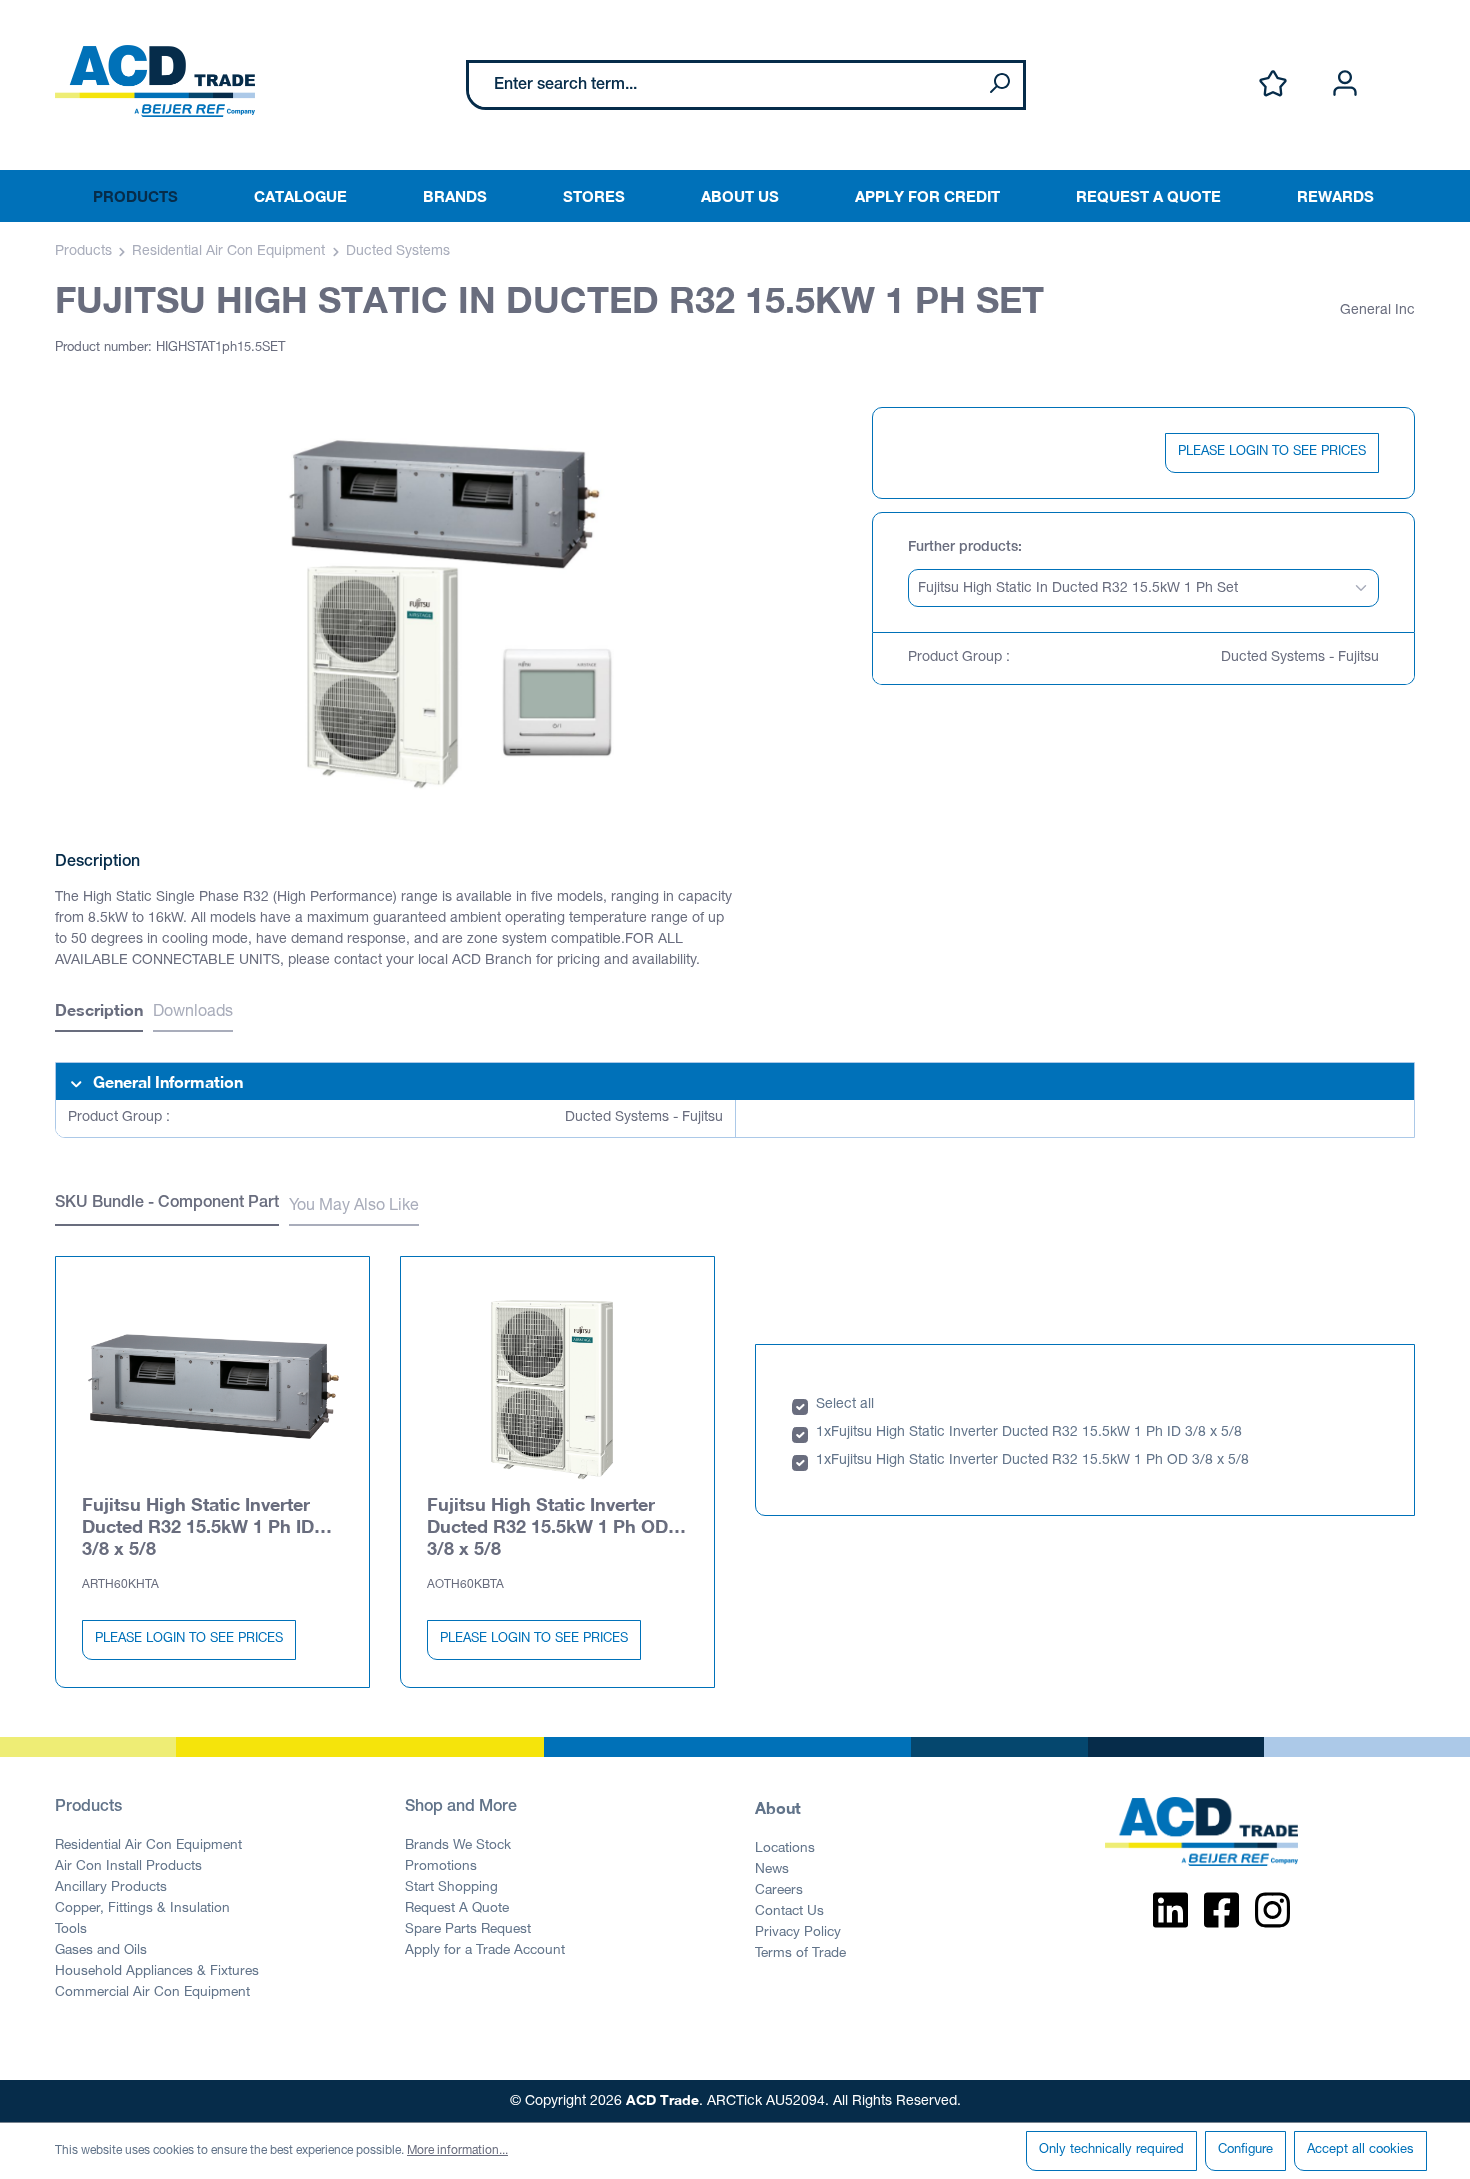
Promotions (441, 1867)
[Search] (999, 85)
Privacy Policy (798, 1933)
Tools (71, 1930)
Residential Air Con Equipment (148, 1846)
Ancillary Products (111, 1888)
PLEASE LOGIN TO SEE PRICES (1272, 452)
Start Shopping (451, 1888)
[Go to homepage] (155, 81)
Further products (963, 548)
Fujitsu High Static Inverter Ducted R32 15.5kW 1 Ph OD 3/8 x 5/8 (547, 1526)
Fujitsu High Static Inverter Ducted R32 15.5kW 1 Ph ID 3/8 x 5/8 (198, 1526)
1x (823, 1433)
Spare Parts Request (468, 1930)
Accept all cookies (1360, 2150)
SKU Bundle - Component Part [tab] (167, 1204)
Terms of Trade (800, 1954)
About (778, 1807)
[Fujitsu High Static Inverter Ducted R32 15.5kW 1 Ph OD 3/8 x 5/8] (557, 1387)
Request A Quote (457, 1909)
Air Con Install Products (128, 1867)
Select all (845, 1405)
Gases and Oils (101, 1951)
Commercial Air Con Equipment (152, 1993)
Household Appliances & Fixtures (157, 1972)
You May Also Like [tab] (354, 1207)
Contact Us (789, 1912)
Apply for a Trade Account (485, 1951)
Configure (1245, 2150)
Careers (779, 1891)
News (772, 1870)
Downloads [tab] (193, 1013)
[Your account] (1345, 84)
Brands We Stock (458, 1846)
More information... (457, 2151)
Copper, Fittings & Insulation (142, 1909)
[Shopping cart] (1403, 63)
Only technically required (1111, 2150)
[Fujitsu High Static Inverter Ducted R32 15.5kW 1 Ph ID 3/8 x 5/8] (212, 1387)
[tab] (99, 1012)
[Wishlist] (1273, 84)
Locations (785, 1849)
